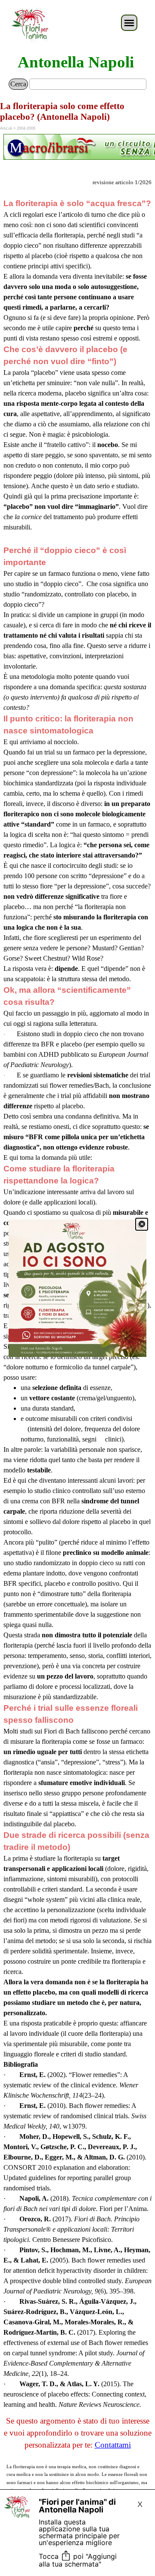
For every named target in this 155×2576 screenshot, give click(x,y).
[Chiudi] (142, 1224)
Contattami (113, 2445)
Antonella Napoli (76, 62)
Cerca (18, 84)
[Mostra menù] (129, 23)
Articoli (6, 128)
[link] (77, 1288)
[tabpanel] (77, 148)
